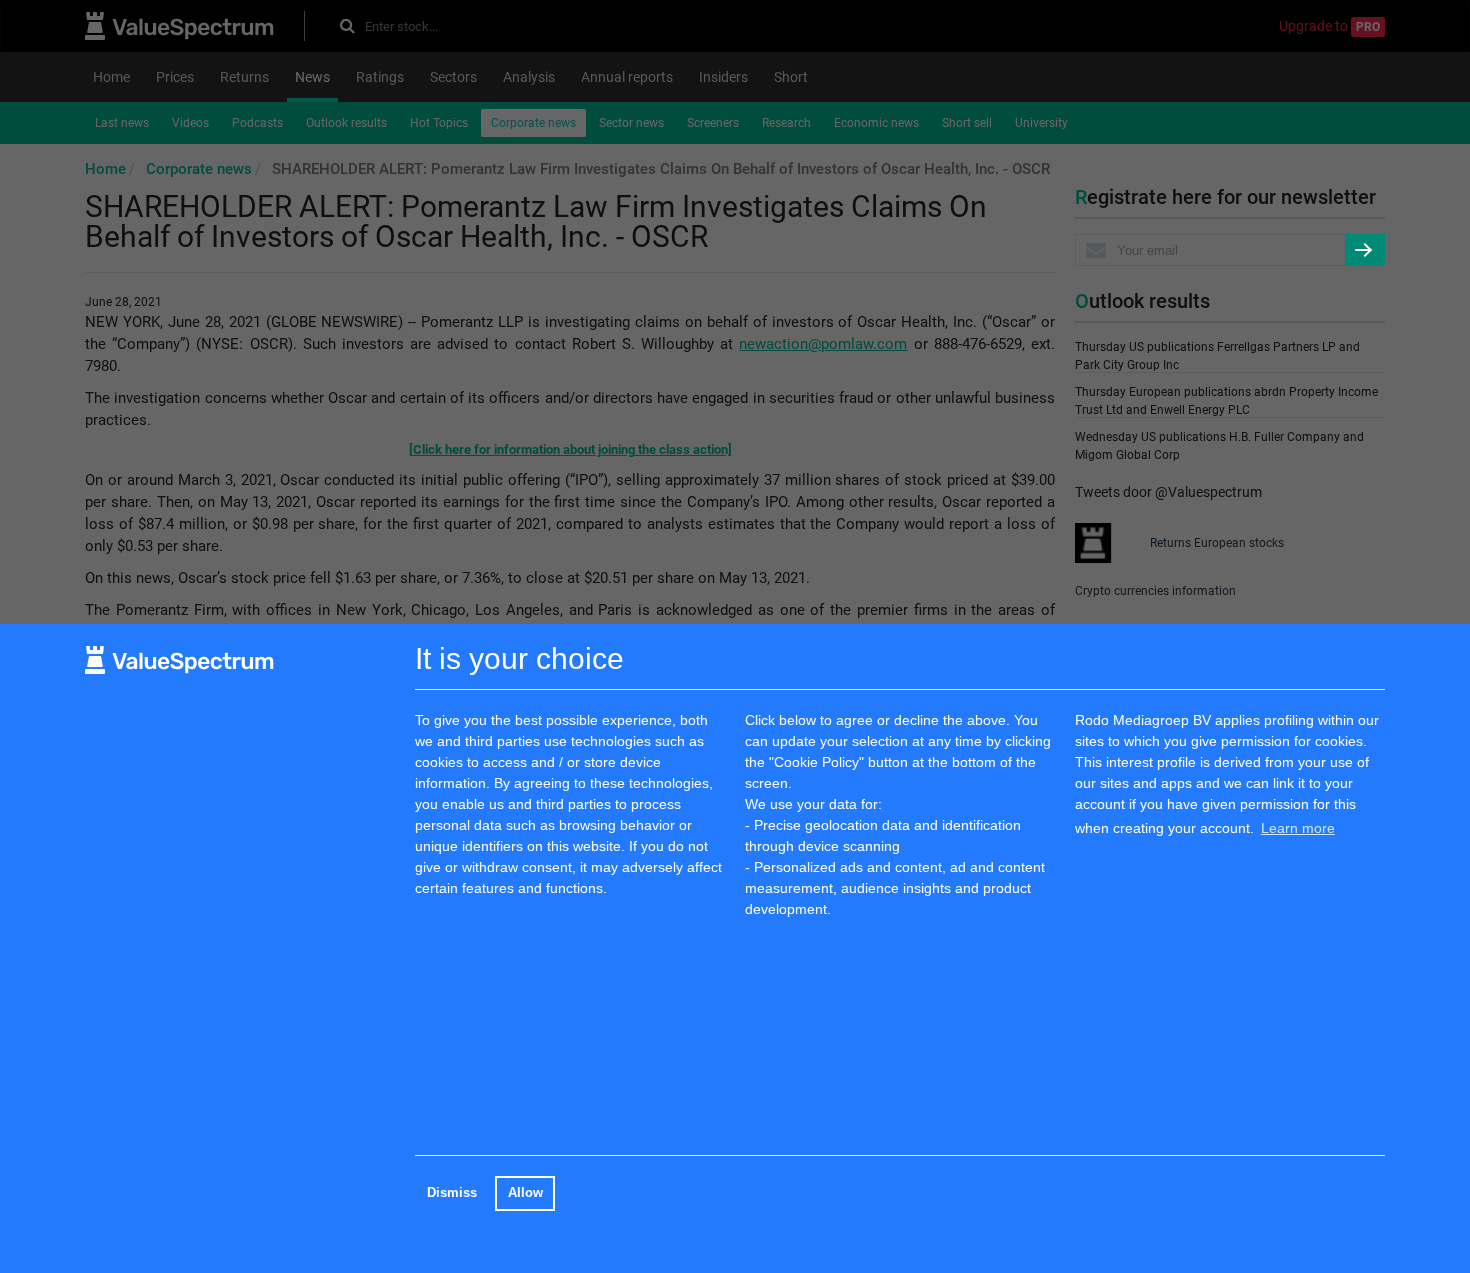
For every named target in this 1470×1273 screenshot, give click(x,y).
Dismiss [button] (452, 1193)
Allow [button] (525, 1193)
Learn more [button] (1298, 828)
